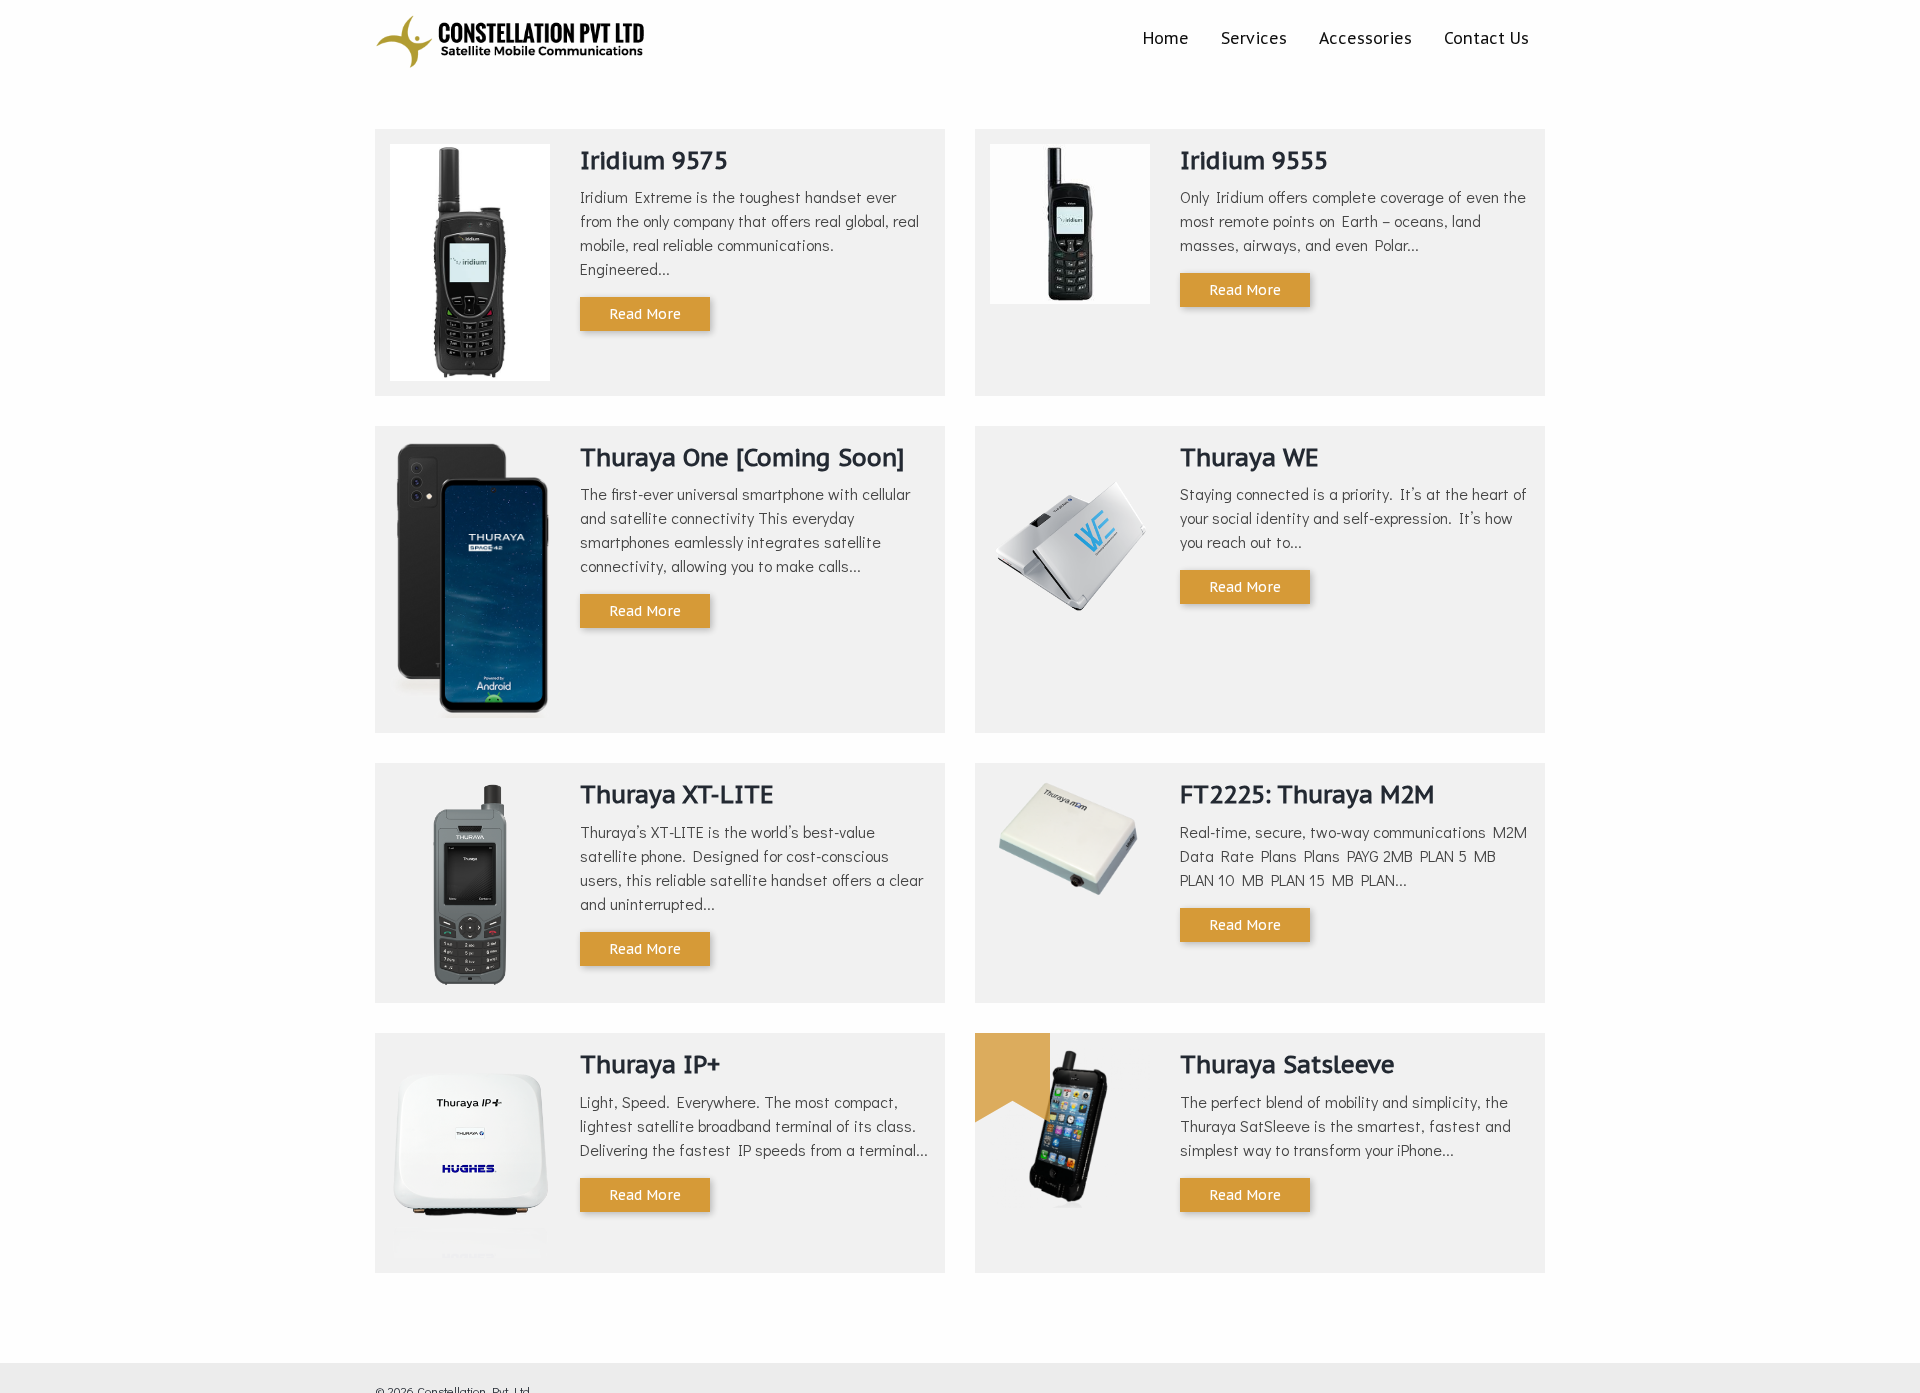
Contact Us (1486, 38)
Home (1166, 38)
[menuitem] (1166, 38)
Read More (645, 314)
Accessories (1365, 38)
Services (1254, 38)
